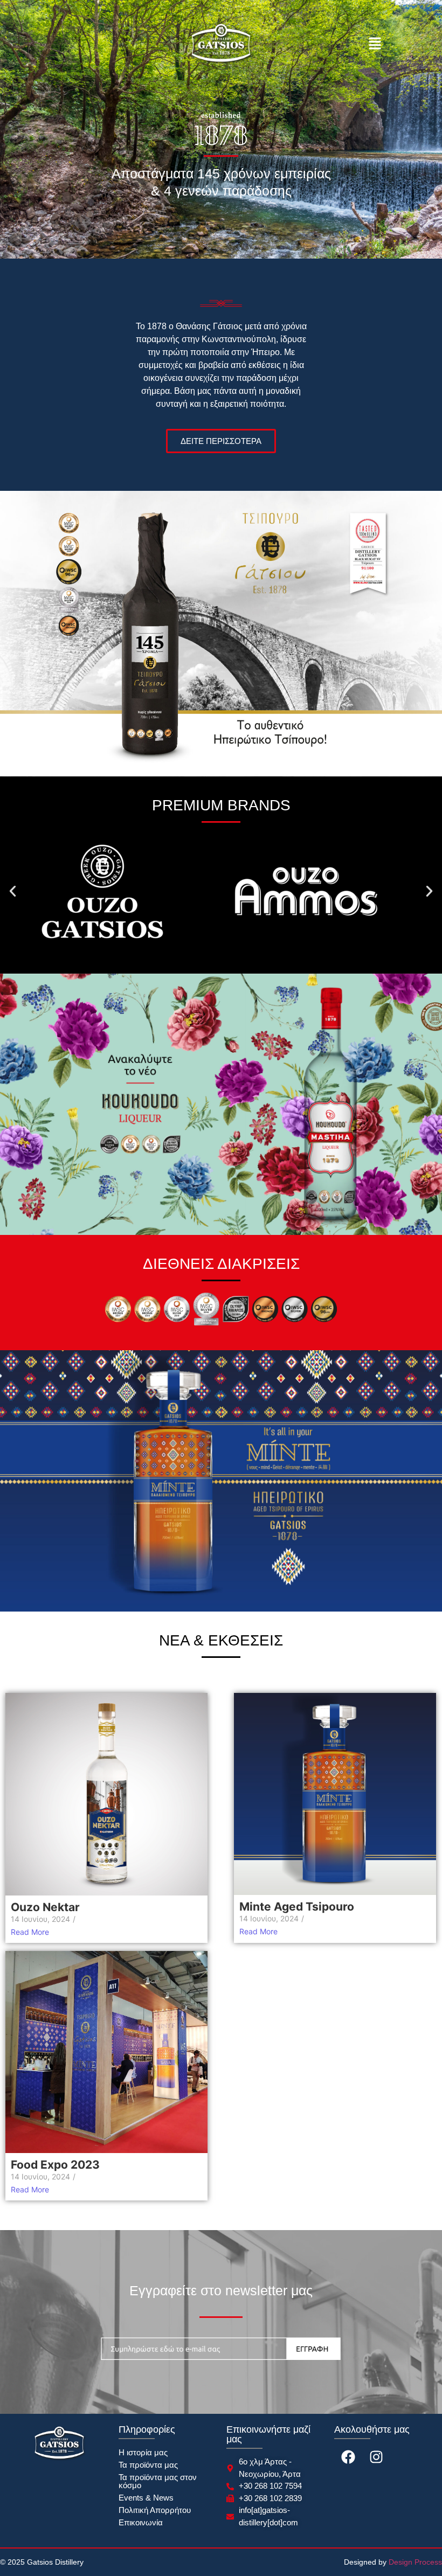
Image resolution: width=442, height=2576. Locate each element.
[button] (375, 44)
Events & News (146, 2498)
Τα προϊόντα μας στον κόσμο (158, 2481)
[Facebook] (348, 2457)
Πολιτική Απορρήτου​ (155, 2510)
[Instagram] (376, 2457)
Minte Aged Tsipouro (297, 1907)
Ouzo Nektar (45, 1907)
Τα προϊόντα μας (148, 2465)
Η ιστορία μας (143, 2452)
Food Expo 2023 (55, 2165)
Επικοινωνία (141, 2522)
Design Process (415, 2562)
